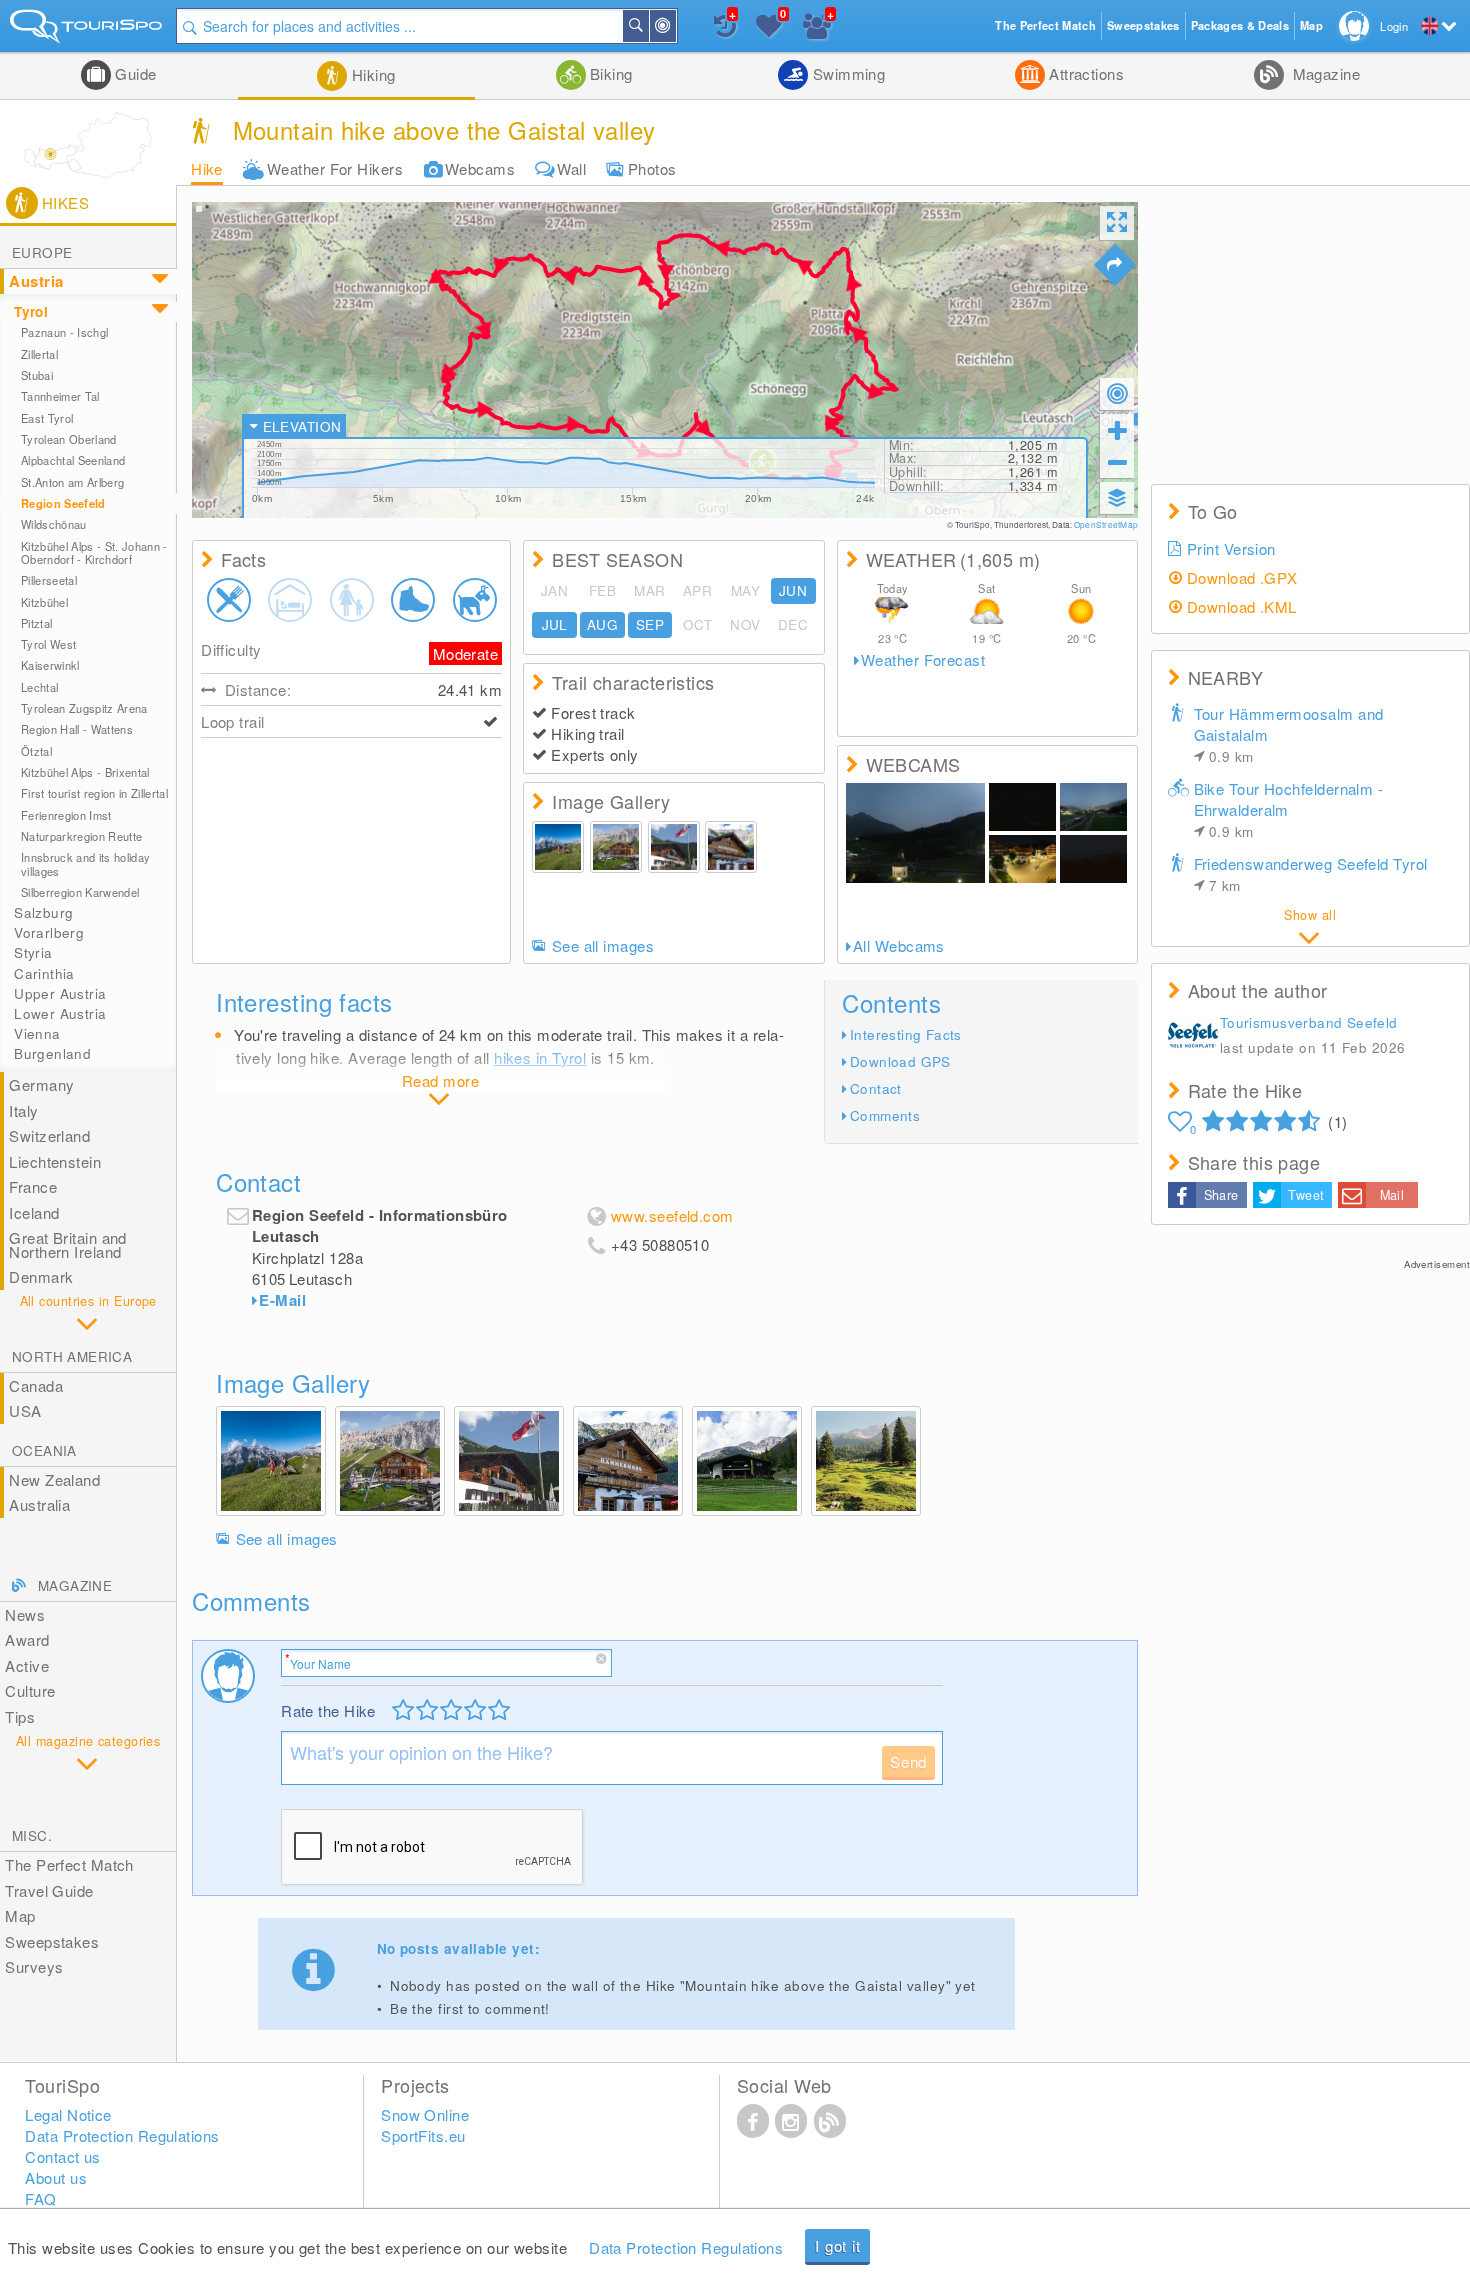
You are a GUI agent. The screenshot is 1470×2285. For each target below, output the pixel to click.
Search (648, 26)
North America (72, 1356)
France (33, 1186)
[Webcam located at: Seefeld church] (916, 833)
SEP (650, 625)
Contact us (63, 2156)
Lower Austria (60, 1013)
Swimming (846, 73)
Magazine (1324, 73)
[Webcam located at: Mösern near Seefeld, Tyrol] (1093, 859)
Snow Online (425, 2114)
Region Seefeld (63, 503)
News (25, 1614)
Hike (207, 168)
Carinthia (44, 973)
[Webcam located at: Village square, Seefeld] (1022, 859)
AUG (602, 625)
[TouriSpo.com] (88, 30)
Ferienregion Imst (66, 815)
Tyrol (31, 311)
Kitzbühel (44, 602)
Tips (20, 1716)
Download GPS (900, 1061)
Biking (609, 73)
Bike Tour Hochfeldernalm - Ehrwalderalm (1289, 809)
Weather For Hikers (335, 168)
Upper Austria (60, 993)
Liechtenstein (55, 1161)
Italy (23, 1110)
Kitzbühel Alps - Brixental (85, 772)
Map (20, 1915)
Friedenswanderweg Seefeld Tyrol (1311, 874)
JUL (555, 625)
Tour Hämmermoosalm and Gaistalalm (1289, 734)
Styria (33, 952)
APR (697, 591)
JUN (793, 591)
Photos (652, 168)
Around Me (675, 26)
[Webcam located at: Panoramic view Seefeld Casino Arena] (1093, 807)
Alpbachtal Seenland (73, 460)
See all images (603, 946)
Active (27, 1665)
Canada (36, 1385)
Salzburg (43, 912)
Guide (134, 73)
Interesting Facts (906, 1034)
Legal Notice (68, 2114)
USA (25, 1410)
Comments (885, 1115)
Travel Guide (49, 1890)
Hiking (371, 74)
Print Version (1231, 548)
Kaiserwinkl (50, 665)
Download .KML (1242, 606)
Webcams (480, 168)
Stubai (37, 375)
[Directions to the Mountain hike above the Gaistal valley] (1115, 265)
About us (56, 2177)
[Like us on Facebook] (753, 2120)
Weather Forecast (923, 660)
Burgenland (52, 1053)
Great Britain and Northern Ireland (68, 1244)
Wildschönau (54, 524)
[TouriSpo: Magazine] (830, 2120)
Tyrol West (48, 644)
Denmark (41, 1276)
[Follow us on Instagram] (791, 2120)
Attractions (1084, 73)
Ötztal (36, 751)
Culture (30, 1690)
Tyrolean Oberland (69, 439)
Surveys (34, 1966)
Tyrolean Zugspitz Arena (84, 708)
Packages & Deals (1240, 25)
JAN (554, 591)
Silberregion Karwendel (80, 892)
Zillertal (39, 354)
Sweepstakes (52, 1941)
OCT (698, 625)
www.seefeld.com (672, 1215)
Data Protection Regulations (686, 2247)
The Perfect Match (69, 1864)
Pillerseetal (49, 580)
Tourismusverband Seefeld (1309, 1022)
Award (27, 1639)
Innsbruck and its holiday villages (85, 863)
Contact (876, 1088)
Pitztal (36, 623)
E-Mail (282, 1300)
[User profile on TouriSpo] (1193, 1037)
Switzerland (49, 1135)
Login (1394, 26)
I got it (837, 2245)
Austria (36, 281)
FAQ (40, 2198)
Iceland (34, 1212)
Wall (571, 168)
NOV (745, 625)
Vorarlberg (49, 932)
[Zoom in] (1117, 430)
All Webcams (899, 946)
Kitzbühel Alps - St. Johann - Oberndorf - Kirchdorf (94, 552)
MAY (745, 591)
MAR (649, 591)
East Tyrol (47, 418)
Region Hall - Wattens (77, 729)
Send (908, 1761)
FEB (602, 591)
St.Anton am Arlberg (72, 482)
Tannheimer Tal (60, 396)
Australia (39, 1504)
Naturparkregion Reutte (81, 836)
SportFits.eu (423, 2135)
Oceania (44, 1450)
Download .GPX (1242, 577)
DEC (793, 625)
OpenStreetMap (1106, 524)
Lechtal (39, 687)
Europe (42, 252)
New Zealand (54, 1479)
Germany (41, 1084)
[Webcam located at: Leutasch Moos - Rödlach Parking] (1022, 807)
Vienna (37, 1033)
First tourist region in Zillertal (94, 793)
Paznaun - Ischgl (64, 332)
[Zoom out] (1117, 462)
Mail (1392, 1195)
